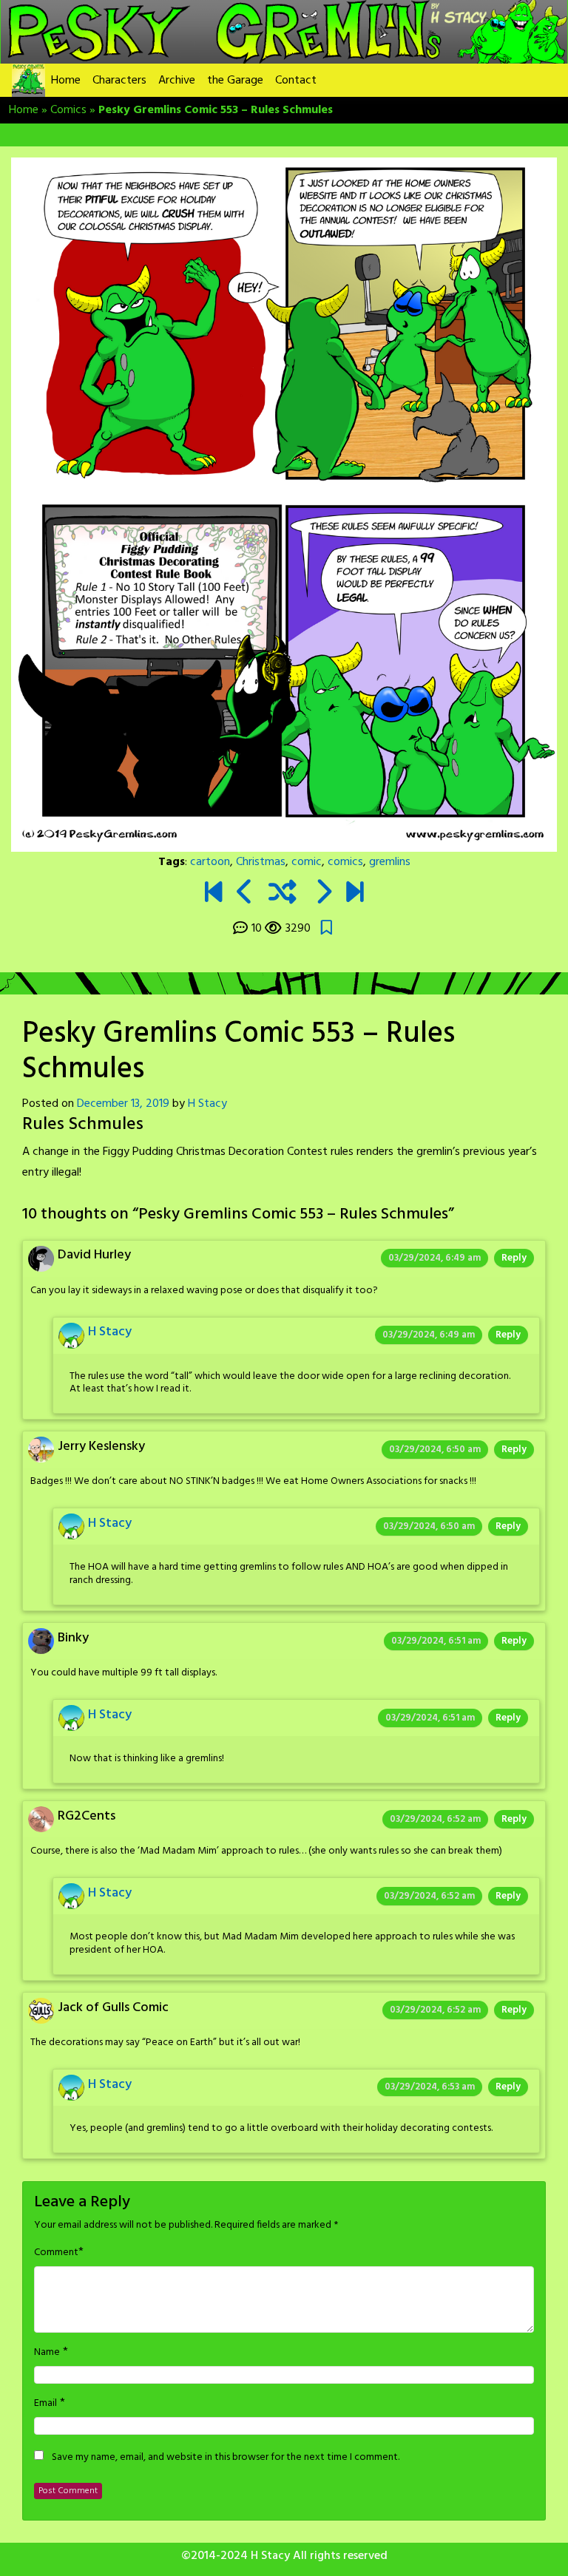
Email (45, 2404)
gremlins (390, 862)
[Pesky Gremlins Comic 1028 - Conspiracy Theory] (355, 894)
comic (307, 862)
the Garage (235, 81)
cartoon (210, 862)
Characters (119, 81)
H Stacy (207, 1104)
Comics (68, 110)
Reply (514, 1258)
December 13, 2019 (123, 1104)
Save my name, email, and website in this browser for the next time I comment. (226, 2458)
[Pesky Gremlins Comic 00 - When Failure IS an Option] (213, 894)
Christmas (261, 862)
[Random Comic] (283, 894)
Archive (177, 81)
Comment (56, 2253)
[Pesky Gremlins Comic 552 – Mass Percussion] (245, 894)
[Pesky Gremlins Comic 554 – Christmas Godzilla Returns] (323, 894)
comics (345, 862)
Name (47, 2353)
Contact (296, 81)
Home (66, 81)
